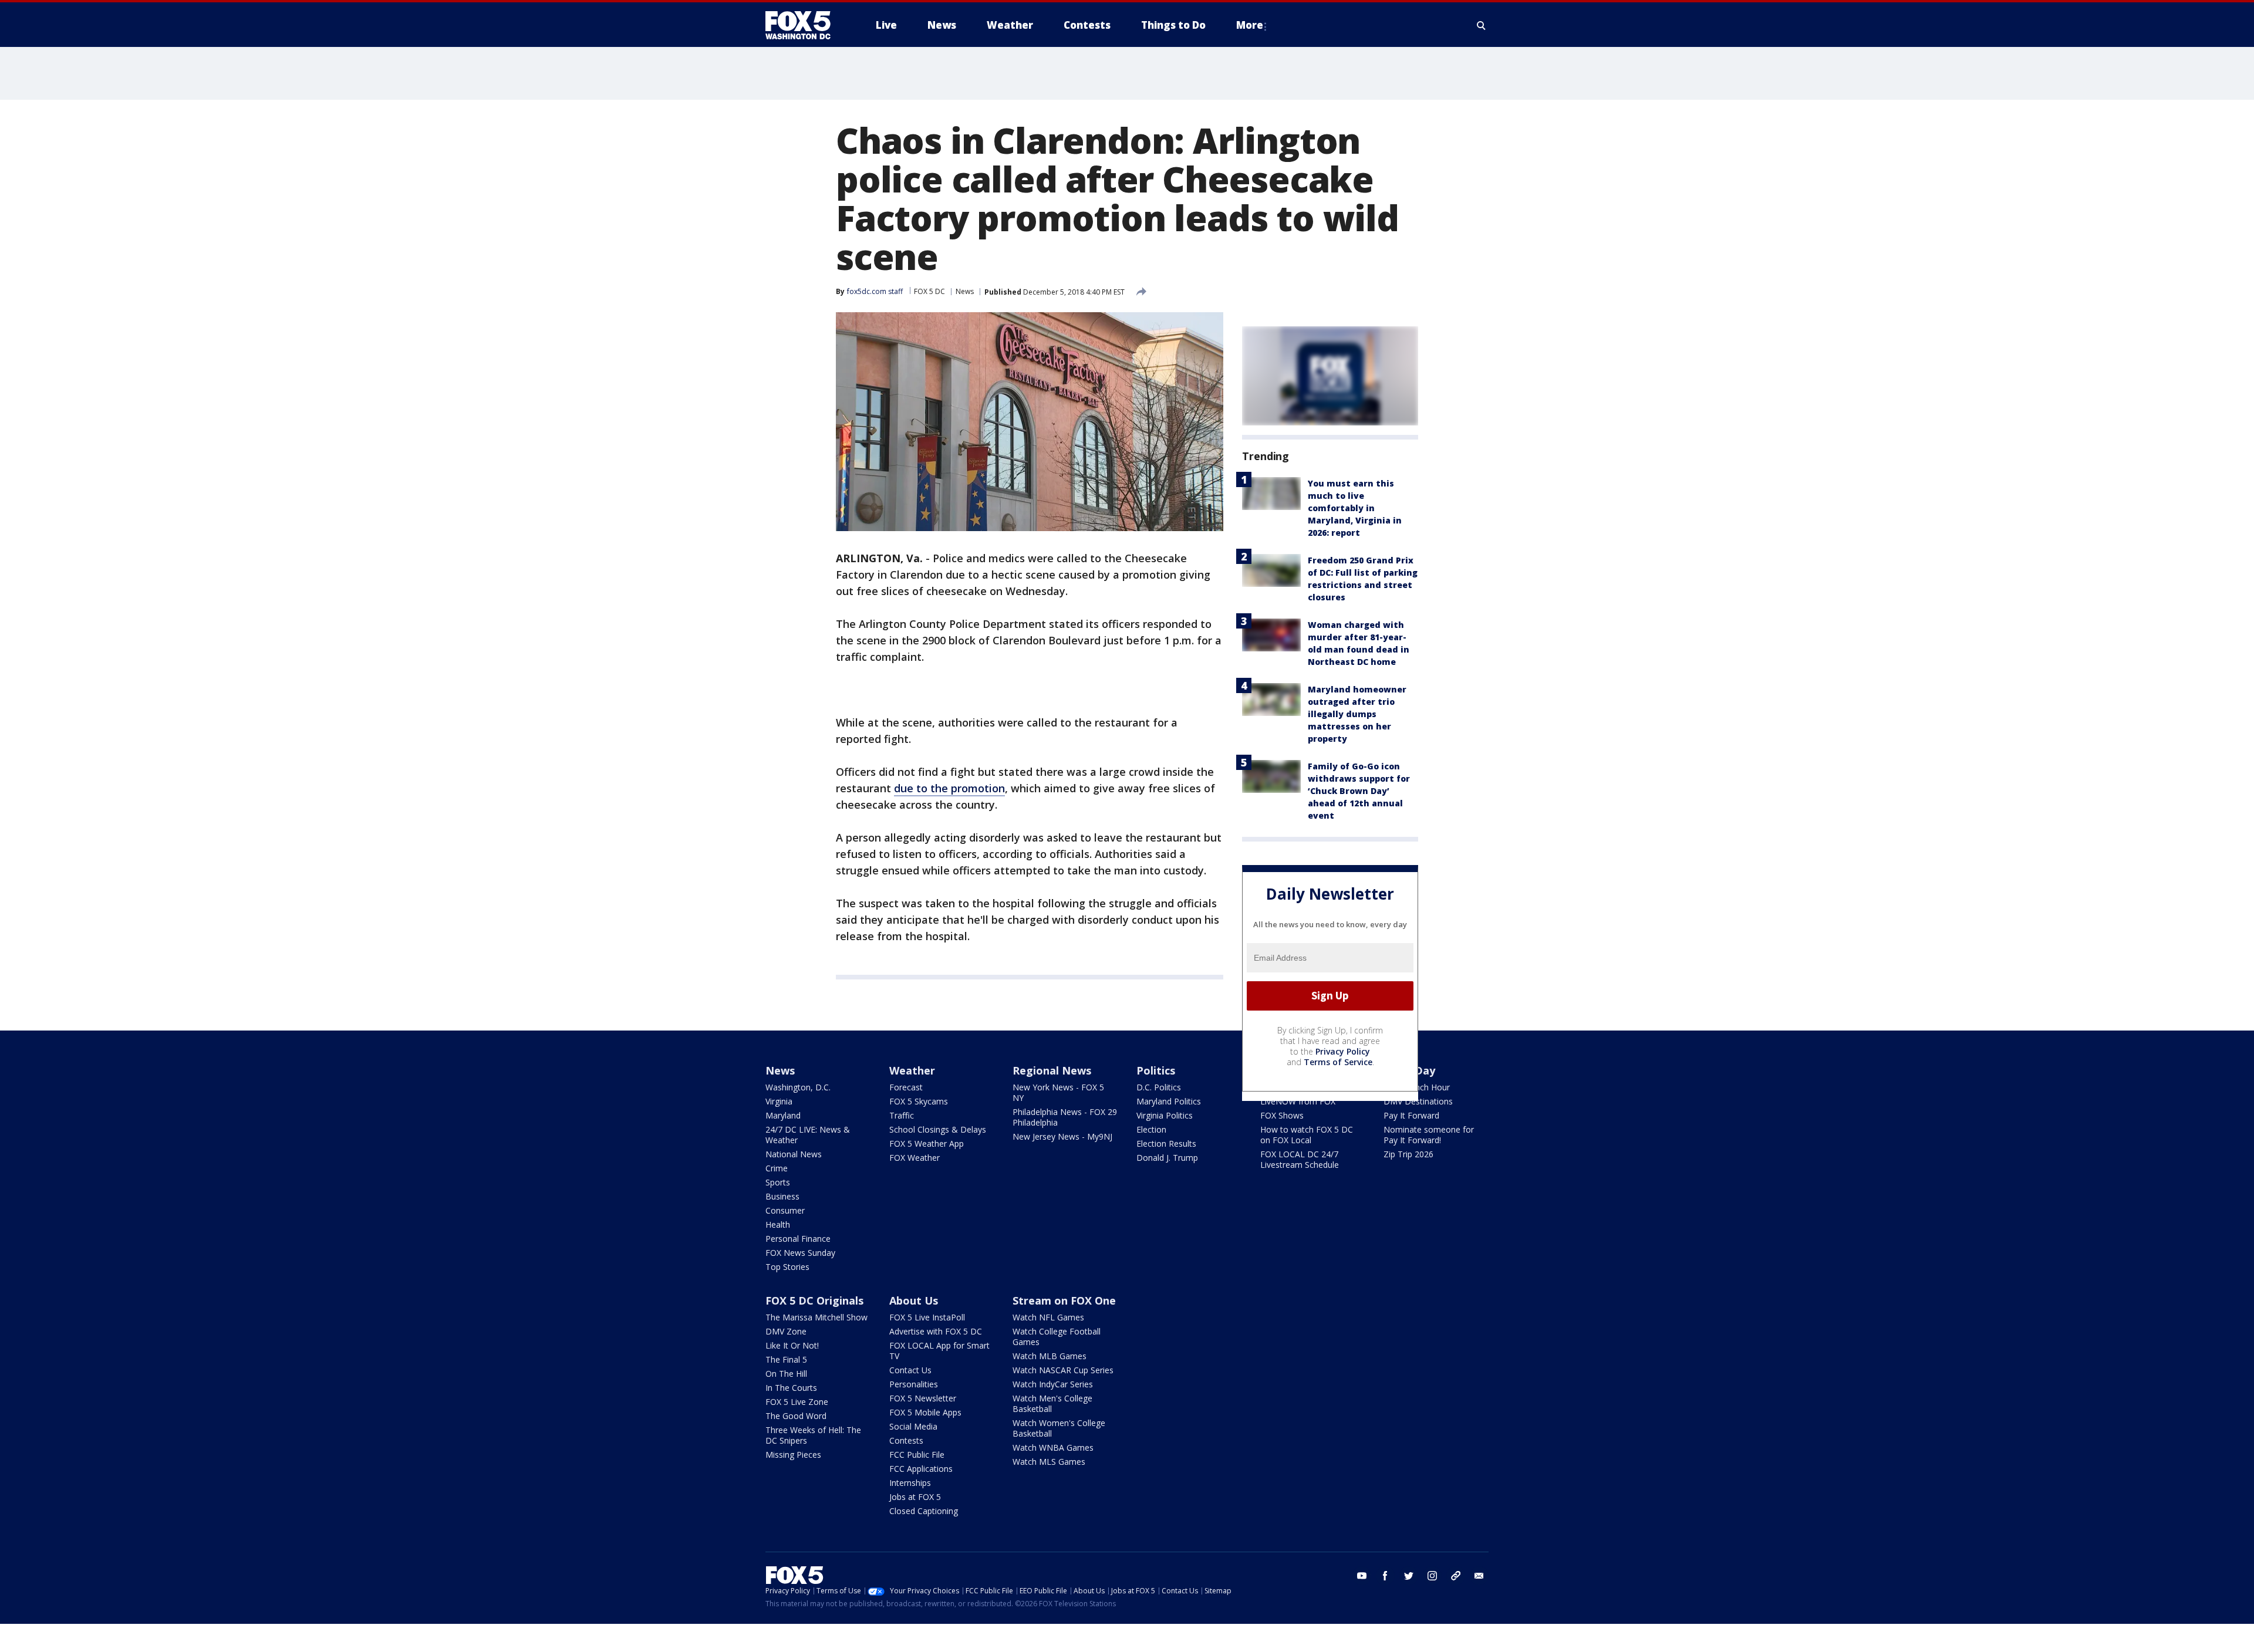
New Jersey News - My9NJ (1062, 1136)
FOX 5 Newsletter (923, 1398)
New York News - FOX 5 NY (1058, 1092)
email (1479, 1576)
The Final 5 (786, 1359)
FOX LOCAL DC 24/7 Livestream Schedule (1300, 1159)
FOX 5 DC (929, 291)
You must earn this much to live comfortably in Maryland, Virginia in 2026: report (1355, 508)
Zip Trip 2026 (1408, 1154)
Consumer (785, 1210)
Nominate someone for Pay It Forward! (1429, 1135)
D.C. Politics (1159, 1087)
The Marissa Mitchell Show (816, 1317)
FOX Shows (1282, 1115)
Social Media (913, 1426)
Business (782, 1196)
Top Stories (787, 1267)
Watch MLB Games (1050, 1356)
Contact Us (910, 1370)
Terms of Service (1338, 1062)
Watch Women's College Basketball (1059, 1428)
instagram (1432, 1576)
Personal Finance (798, 1239)
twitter (1409, 1576)
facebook (1385, 1576)
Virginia (779, 1101)
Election (1151, 1129)
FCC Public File (917, 1455)
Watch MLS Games (1049, 1462)
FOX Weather (915, 1158)
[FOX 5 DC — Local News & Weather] (804, 25)
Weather (912, 1070)
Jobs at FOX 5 (915, 1497)
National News (794, 1154)
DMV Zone (786, 1331)
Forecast (906, 1087)
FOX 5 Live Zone (797, 1402)
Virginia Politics (1165, 1115)
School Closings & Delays (938, 1129)
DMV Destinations (1418, 1101)
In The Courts (791, 1388)
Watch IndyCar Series (1053, 1384)
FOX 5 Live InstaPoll (927, 1317)
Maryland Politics (1169, 1101)
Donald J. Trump (1167, 1158)
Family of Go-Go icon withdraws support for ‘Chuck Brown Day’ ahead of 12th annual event (1359, 791)
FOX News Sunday (800, 1253)
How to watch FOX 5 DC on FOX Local (1307, 1135)
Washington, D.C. (798, 1087)
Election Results (1166, 1143)
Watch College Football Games (1057, 1337)
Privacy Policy (1343, 1051)
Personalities (914, 1384)
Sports (778, 1182)
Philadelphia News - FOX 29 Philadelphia (1065, 1117)
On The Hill (786, 1374)
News (965, 291)
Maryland (783, 1115)
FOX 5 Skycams (919, 1101)
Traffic (902, 1115)
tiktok (1456, 1576)
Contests (906, 1440)
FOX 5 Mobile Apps (925, 1412)
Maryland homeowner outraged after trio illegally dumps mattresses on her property (1357, 714)
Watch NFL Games (1048, 1317)
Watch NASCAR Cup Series (1063, 1370)
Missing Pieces (793, 1455)
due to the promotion (949, 788)
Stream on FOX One (1064, 1300)
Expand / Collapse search (1482, 25)
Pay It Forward (1411, 1115)
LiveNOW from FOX (1298, 1101)
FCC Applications (921, 1469)
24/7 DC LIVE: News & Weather (808, 1135)
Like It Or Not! (792, 1345)
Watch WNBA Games (1053, 1447)
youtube (1362, 1576)
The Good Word (796, 1416)
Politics (1156, 1070)
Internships (910, 1483)
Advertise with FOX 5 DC (936, 1331)
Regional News (1052, 1070)
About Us (914, 1300)
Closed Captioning (924, 1511)
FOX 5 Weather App (927, 1143)
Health (778, 1224)
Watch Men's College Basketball (1052, 1403)
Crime (777, 1168)
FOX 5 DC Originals (814, 1300)
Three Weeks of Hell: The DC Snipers (813, 1435)
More (1250, 25)
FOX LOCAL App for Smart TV (939, 1351)
